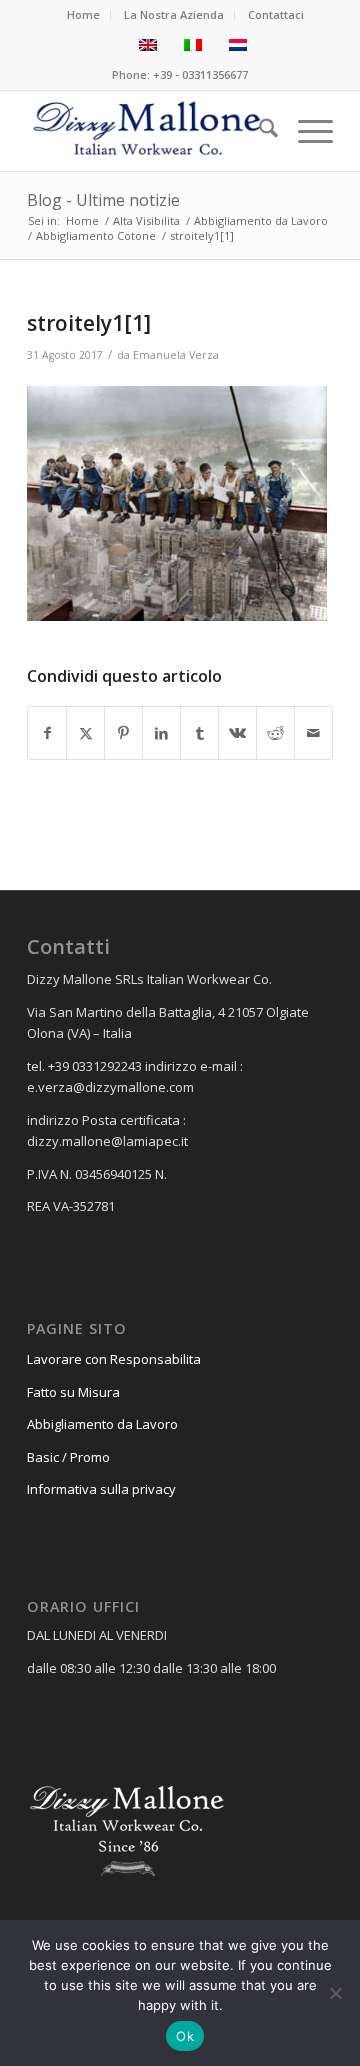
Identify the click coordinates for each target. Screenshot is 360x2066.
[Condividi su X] (85, 733)
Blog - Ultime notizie (103, 200)
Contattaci (276, 14)
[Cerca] (258, 131)
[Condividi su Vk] (237, 733)
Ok (185, 2036)
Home (83, 14)
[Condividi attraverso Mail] (313, 733)
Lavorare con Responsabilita (114, 1359)
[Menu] (305, 131)
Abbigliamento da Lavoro (102, 1424)
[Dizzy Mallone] (149, 131)
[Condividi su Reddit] (275, 733)
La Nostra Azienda (174, 14)
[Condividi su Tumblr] (199, 733)
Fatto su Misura (73, 1392)
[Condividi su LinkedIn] (161, 733)
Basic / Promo (68, 1457)
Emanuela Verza (176, 355)
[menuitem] (84, 15)
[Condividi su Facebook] (47, 733)
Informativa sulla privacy (101, 1489)
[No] (335, 1993)
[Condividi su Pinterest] (123, 733)
